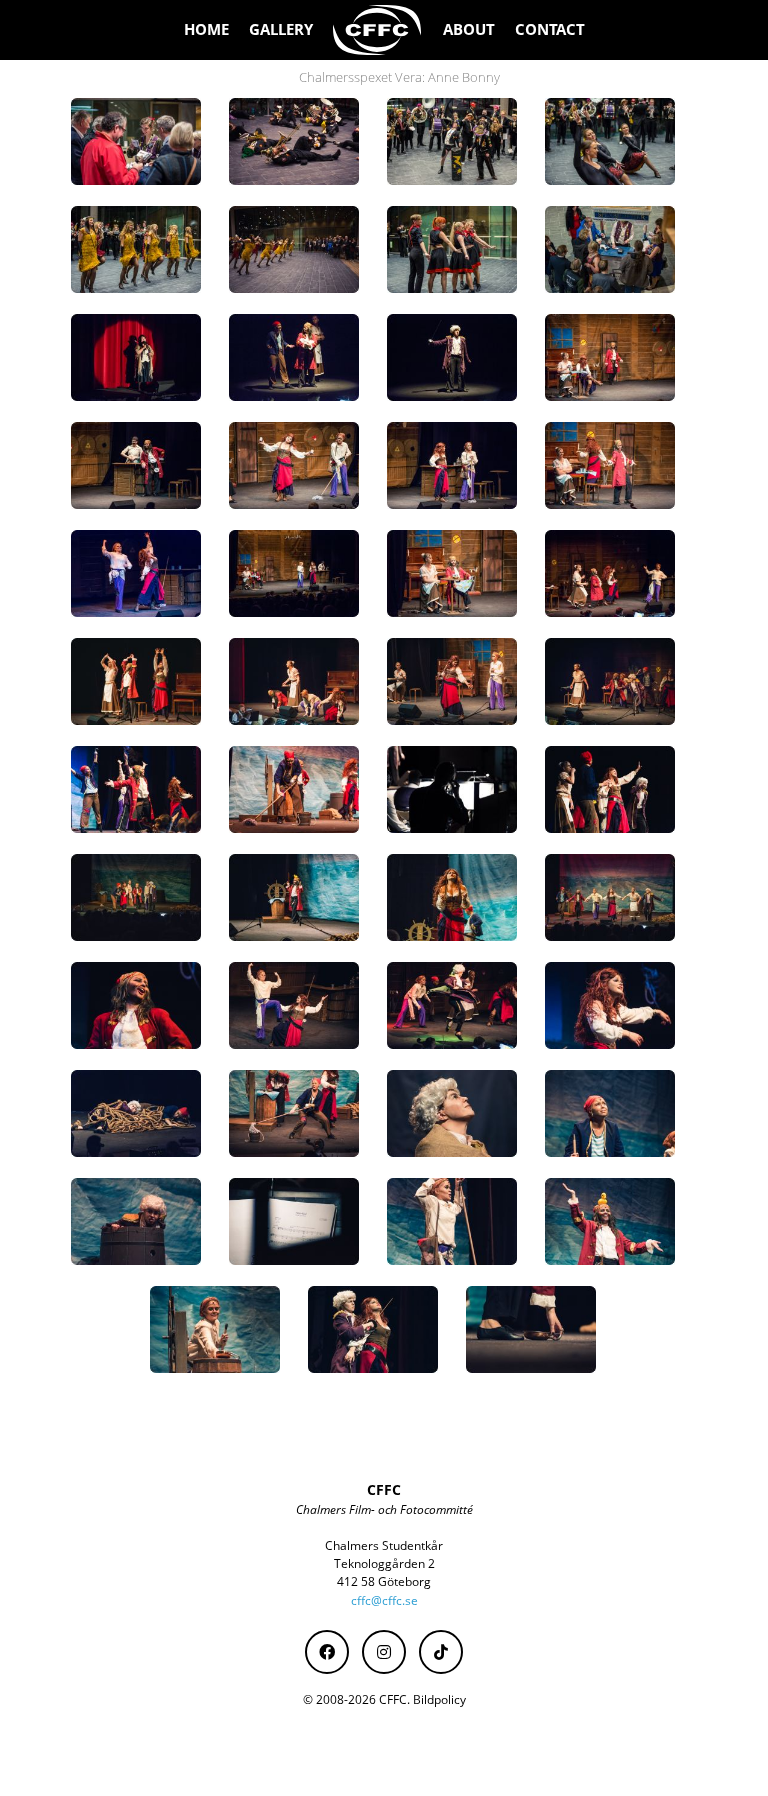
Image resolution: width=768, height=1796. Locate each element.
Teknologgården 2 (384, 1563)
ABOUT (469, 29)
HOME (206, 29)
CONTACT (550, 29)
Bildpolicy (439, 1699)
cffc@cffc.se (384, 1600)
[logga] (378, 30)
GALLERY (281, 29)
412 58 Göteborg (384, 1581)
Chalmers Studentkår (384, 1545)
